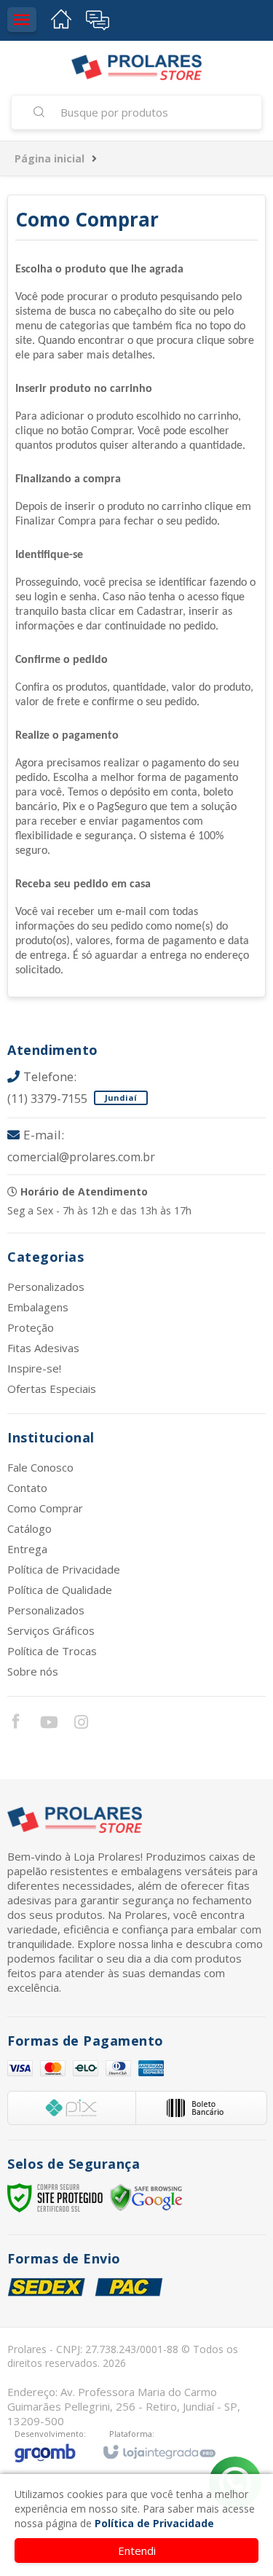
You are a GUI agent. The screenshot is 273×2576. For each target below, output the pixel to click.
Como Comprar (45, 1508)
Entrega (27, 1549)
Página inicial (50, 158)
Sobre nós (33, 1671)
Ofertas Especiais (52, 1389)
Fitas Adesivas (43, 1348)
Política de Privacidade (64, 1569)
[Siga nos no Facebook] (15, 1723)
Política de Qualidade (60, 1590)
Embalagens (38, 1307)
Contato (27, 1488)
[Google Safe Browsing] (146, 2197)
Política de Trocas (52, 1651)
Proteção (31, 1327)
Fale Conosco (40, 1467)
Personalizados (46, 1287)
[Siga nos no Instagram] (81, 1724)
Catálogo (29, 1528)
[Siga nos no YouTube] (48, 1724)
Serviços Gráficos (51, 1630)
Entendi (137, 2551)
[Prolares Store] (136, 67)
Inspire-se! (34, 1368)
